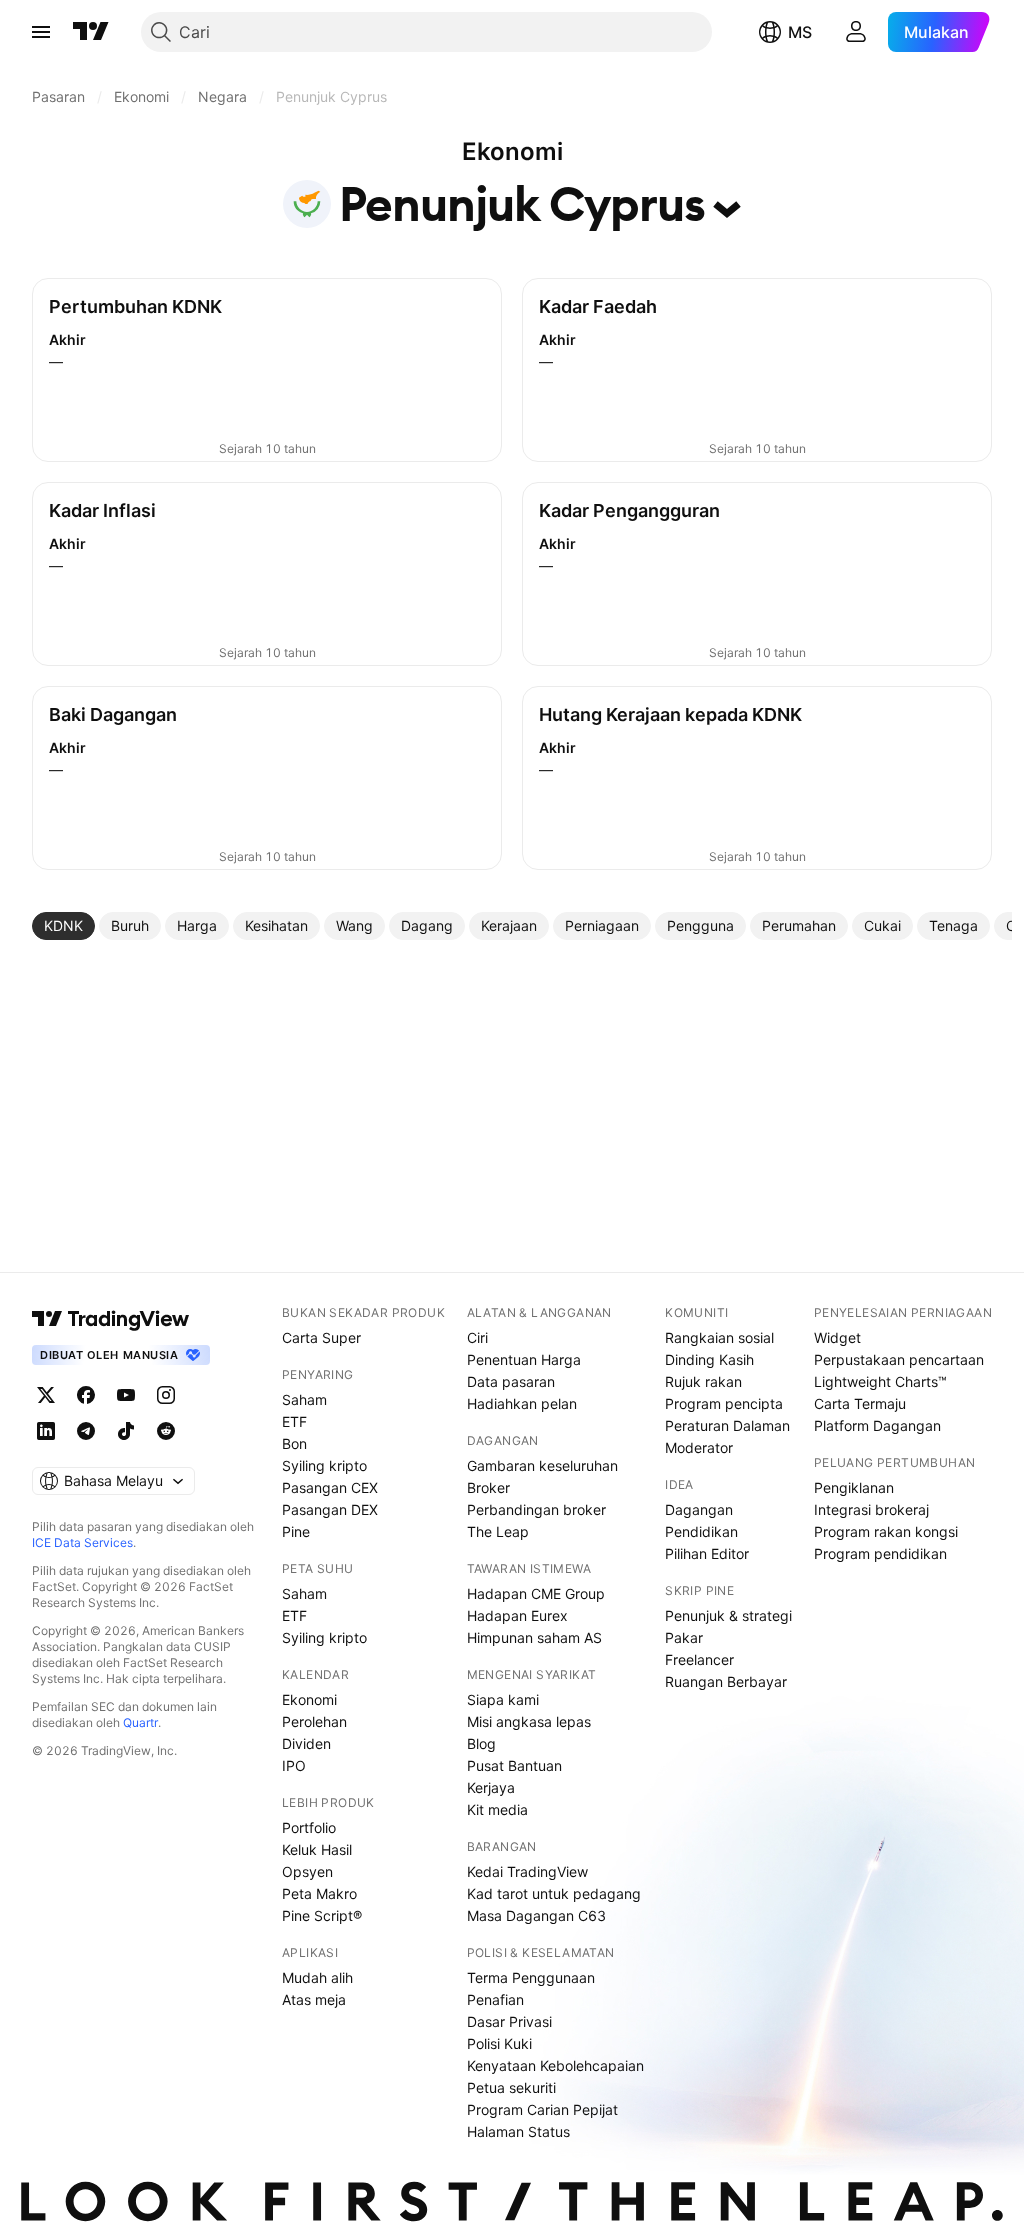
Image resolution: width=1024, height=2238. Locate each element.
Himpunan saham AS (534, 1637)
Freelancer (699, 1659)
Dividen (306, 1743)
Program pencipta (724, 1403)
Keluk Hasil (317, 1849)
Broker (488, 1487)
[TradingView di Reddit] (166, 1431)
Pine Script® (322, 1915)
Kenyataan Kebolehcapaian (555, 2065)
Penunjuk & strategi (728, 1615)
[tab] (63, 926)
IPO (294, 1765)
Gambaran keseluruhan (542, 1465)
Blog (481, 1743)
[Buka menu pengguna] (856, 32)
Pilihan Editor (707, 1553)
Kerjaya (491, 1787)
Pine (296, 1531)
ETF (294, 1421)
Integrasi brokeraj (871, 1509)
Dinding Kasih (709, 1359)
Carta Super (321, 1337)
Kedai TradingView (527, 1871)
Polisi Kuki (499, 2043)
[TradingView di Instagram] (166, 1395)
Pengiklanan (854, 1487)
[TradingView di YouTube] (126, 1395)
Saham (304, 1399)
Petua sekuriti (511, 2087)
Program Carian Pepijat (542, 2109)
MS (800, 32)
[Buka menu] (41, 32)
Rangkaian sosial (719, 1337)
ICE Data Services (82, 1542)
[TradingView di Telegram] (86, 1431)
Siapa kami (503, 1699)
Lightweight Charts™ (880, 1381)
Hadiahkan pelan (522, 1403)
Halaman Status (518, 2131)
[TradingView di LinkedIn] (46, 1431)
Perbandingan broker (536, 1509)
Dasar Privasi (509, 2021)
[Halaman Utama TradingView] (91, 32)
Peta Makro (319, 1893)
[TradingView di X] (46, 1395)
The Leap (498, 1531)
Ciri (477, 1337)
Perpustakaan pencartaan (899, 1359)
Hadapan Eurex (517, 1615)
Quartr (140, 1722)
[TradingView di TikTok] (126, 1431)
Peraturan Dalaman (727, 1425)
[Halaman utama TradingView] (111, 1319)
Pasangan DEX (330, 1509)
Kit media (497, 1809)
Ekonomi (309, 1699)
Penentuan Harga (524, 1359)
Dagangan (699, 1509)
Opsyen (307, 1871)
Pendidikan (701, 1531)
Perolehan (314, 1721)
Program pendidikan (880, 1553)
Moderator (699, 1447)
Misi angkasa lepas (529, 1721)
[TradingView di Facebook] (86, 1395)
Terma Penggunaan (531, 1977)
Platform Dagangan (877, 1425)
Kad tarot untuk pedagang (554, 1893)
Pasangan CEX (330, 1487)
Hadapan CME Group (536, 1593)
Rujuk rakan (703, 1381)
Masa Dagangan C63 (536, 1915)
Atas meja (314, 1999)
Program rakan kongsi (886, 1531)
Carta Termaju (860, 1403)
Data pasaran (511, 1381)
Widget (837, 1337)
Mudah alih (317, 1977)
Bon (294, 1443)
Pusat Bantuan (514, 1765)
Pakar (684, 1637)
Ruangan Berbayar (726, 1681)
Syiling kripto (324, 1465)
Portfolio (309, 1827)
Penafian (495, 1999)
